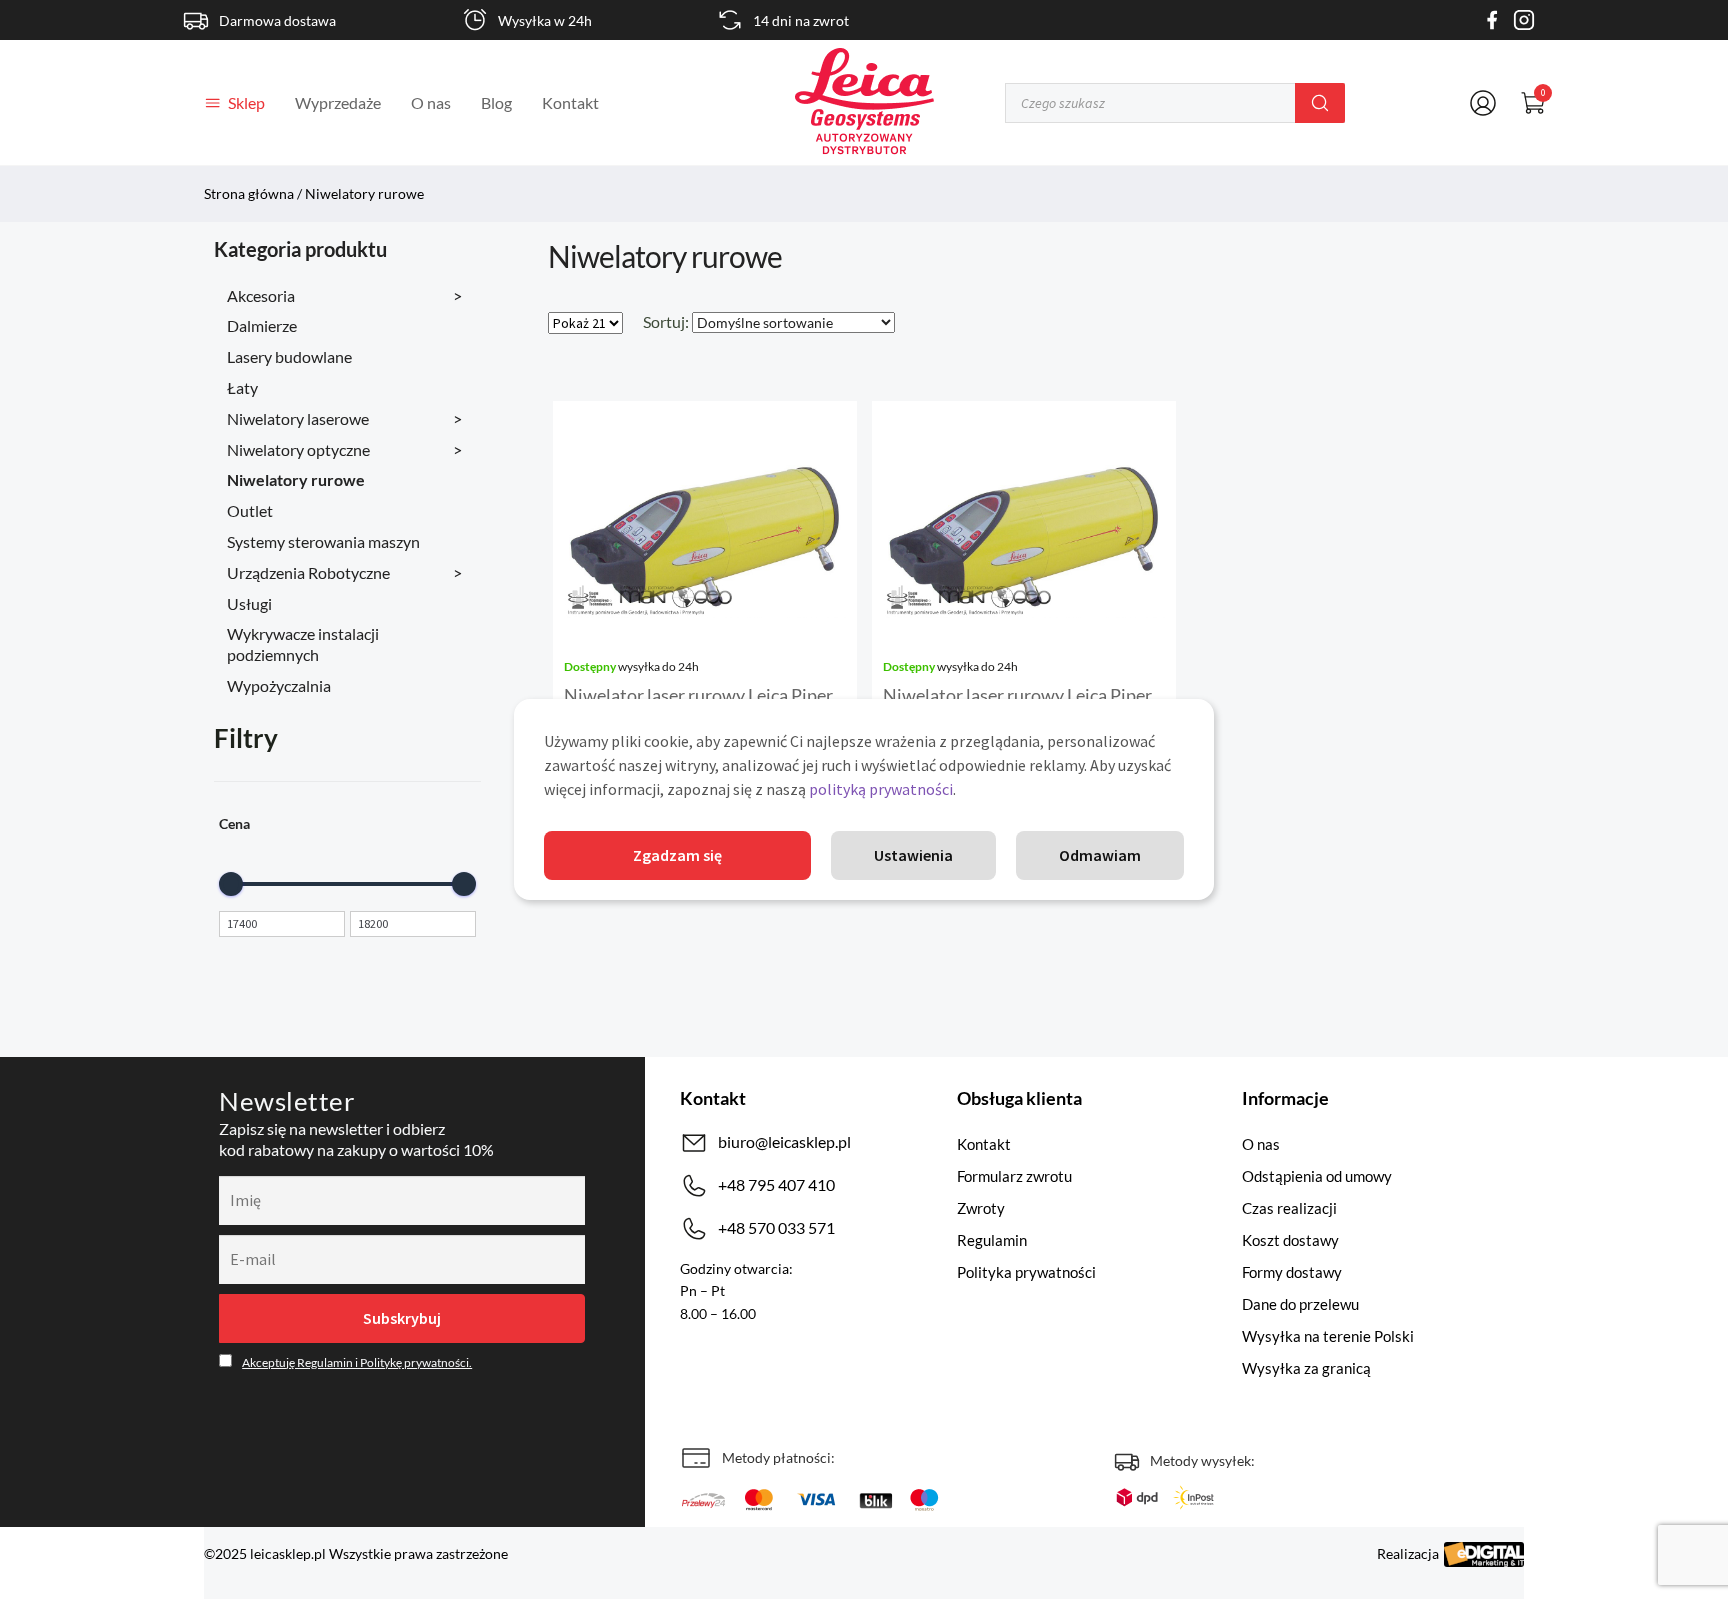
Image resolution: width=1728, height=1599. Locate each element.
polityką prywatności (881, 789)
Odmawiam (1100, 855)
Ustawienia (913, 855)
